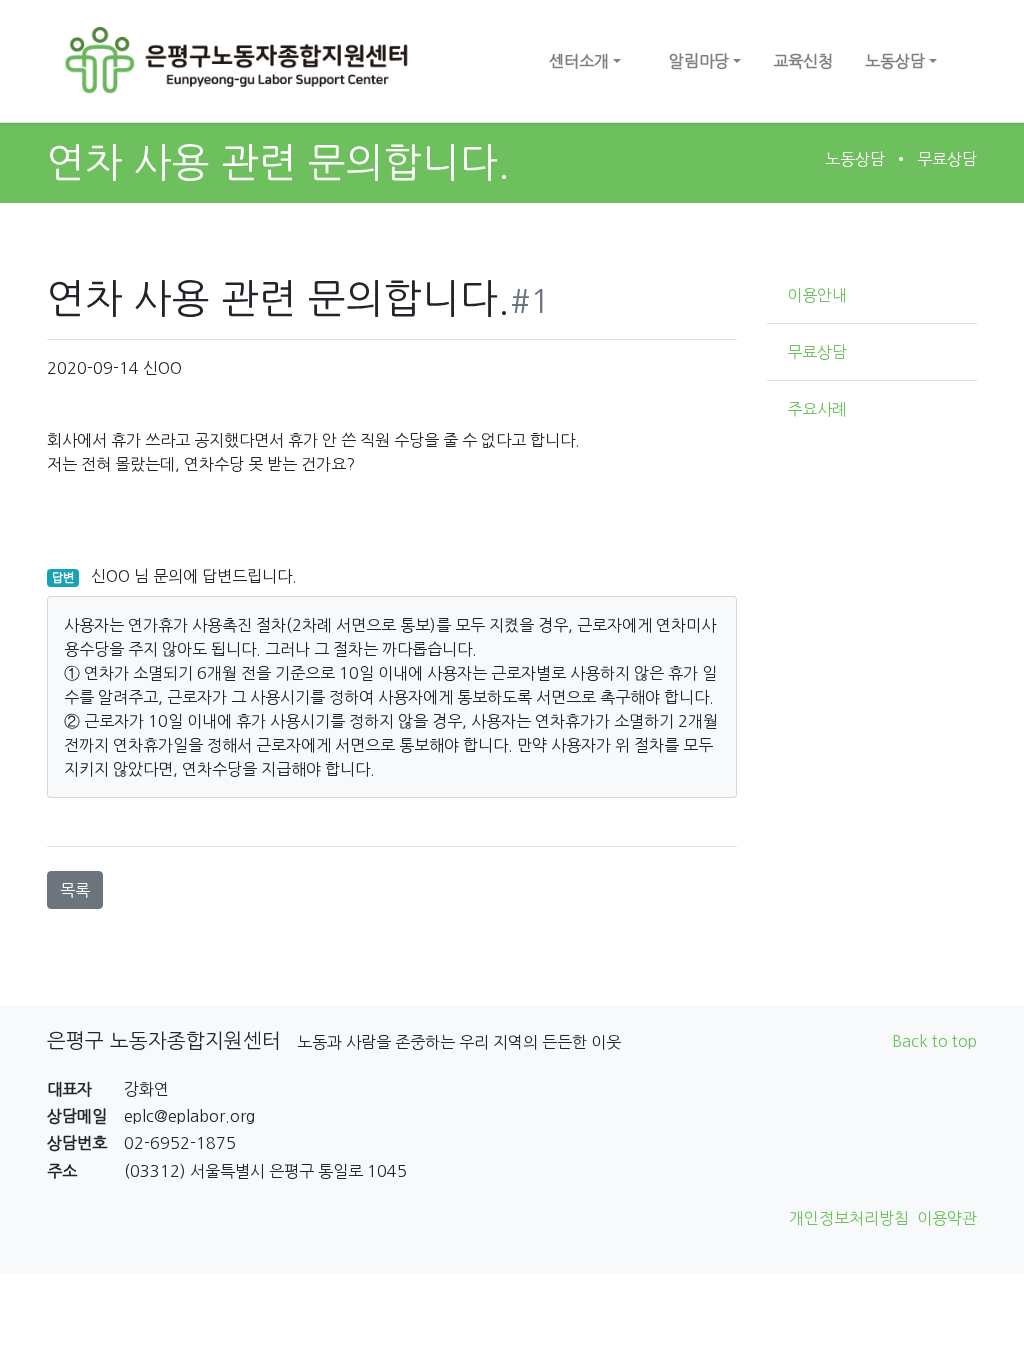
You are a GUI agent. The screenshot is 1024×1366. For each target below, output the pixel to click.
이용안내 (817, 295)
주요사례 (817, 409)
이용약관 (947, 1218)
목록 (75, 890)
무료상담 (947, 159)
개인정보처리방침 (849, 1218)
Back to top (934, 1041)
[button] (585, 61)
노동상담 (855, 159)
